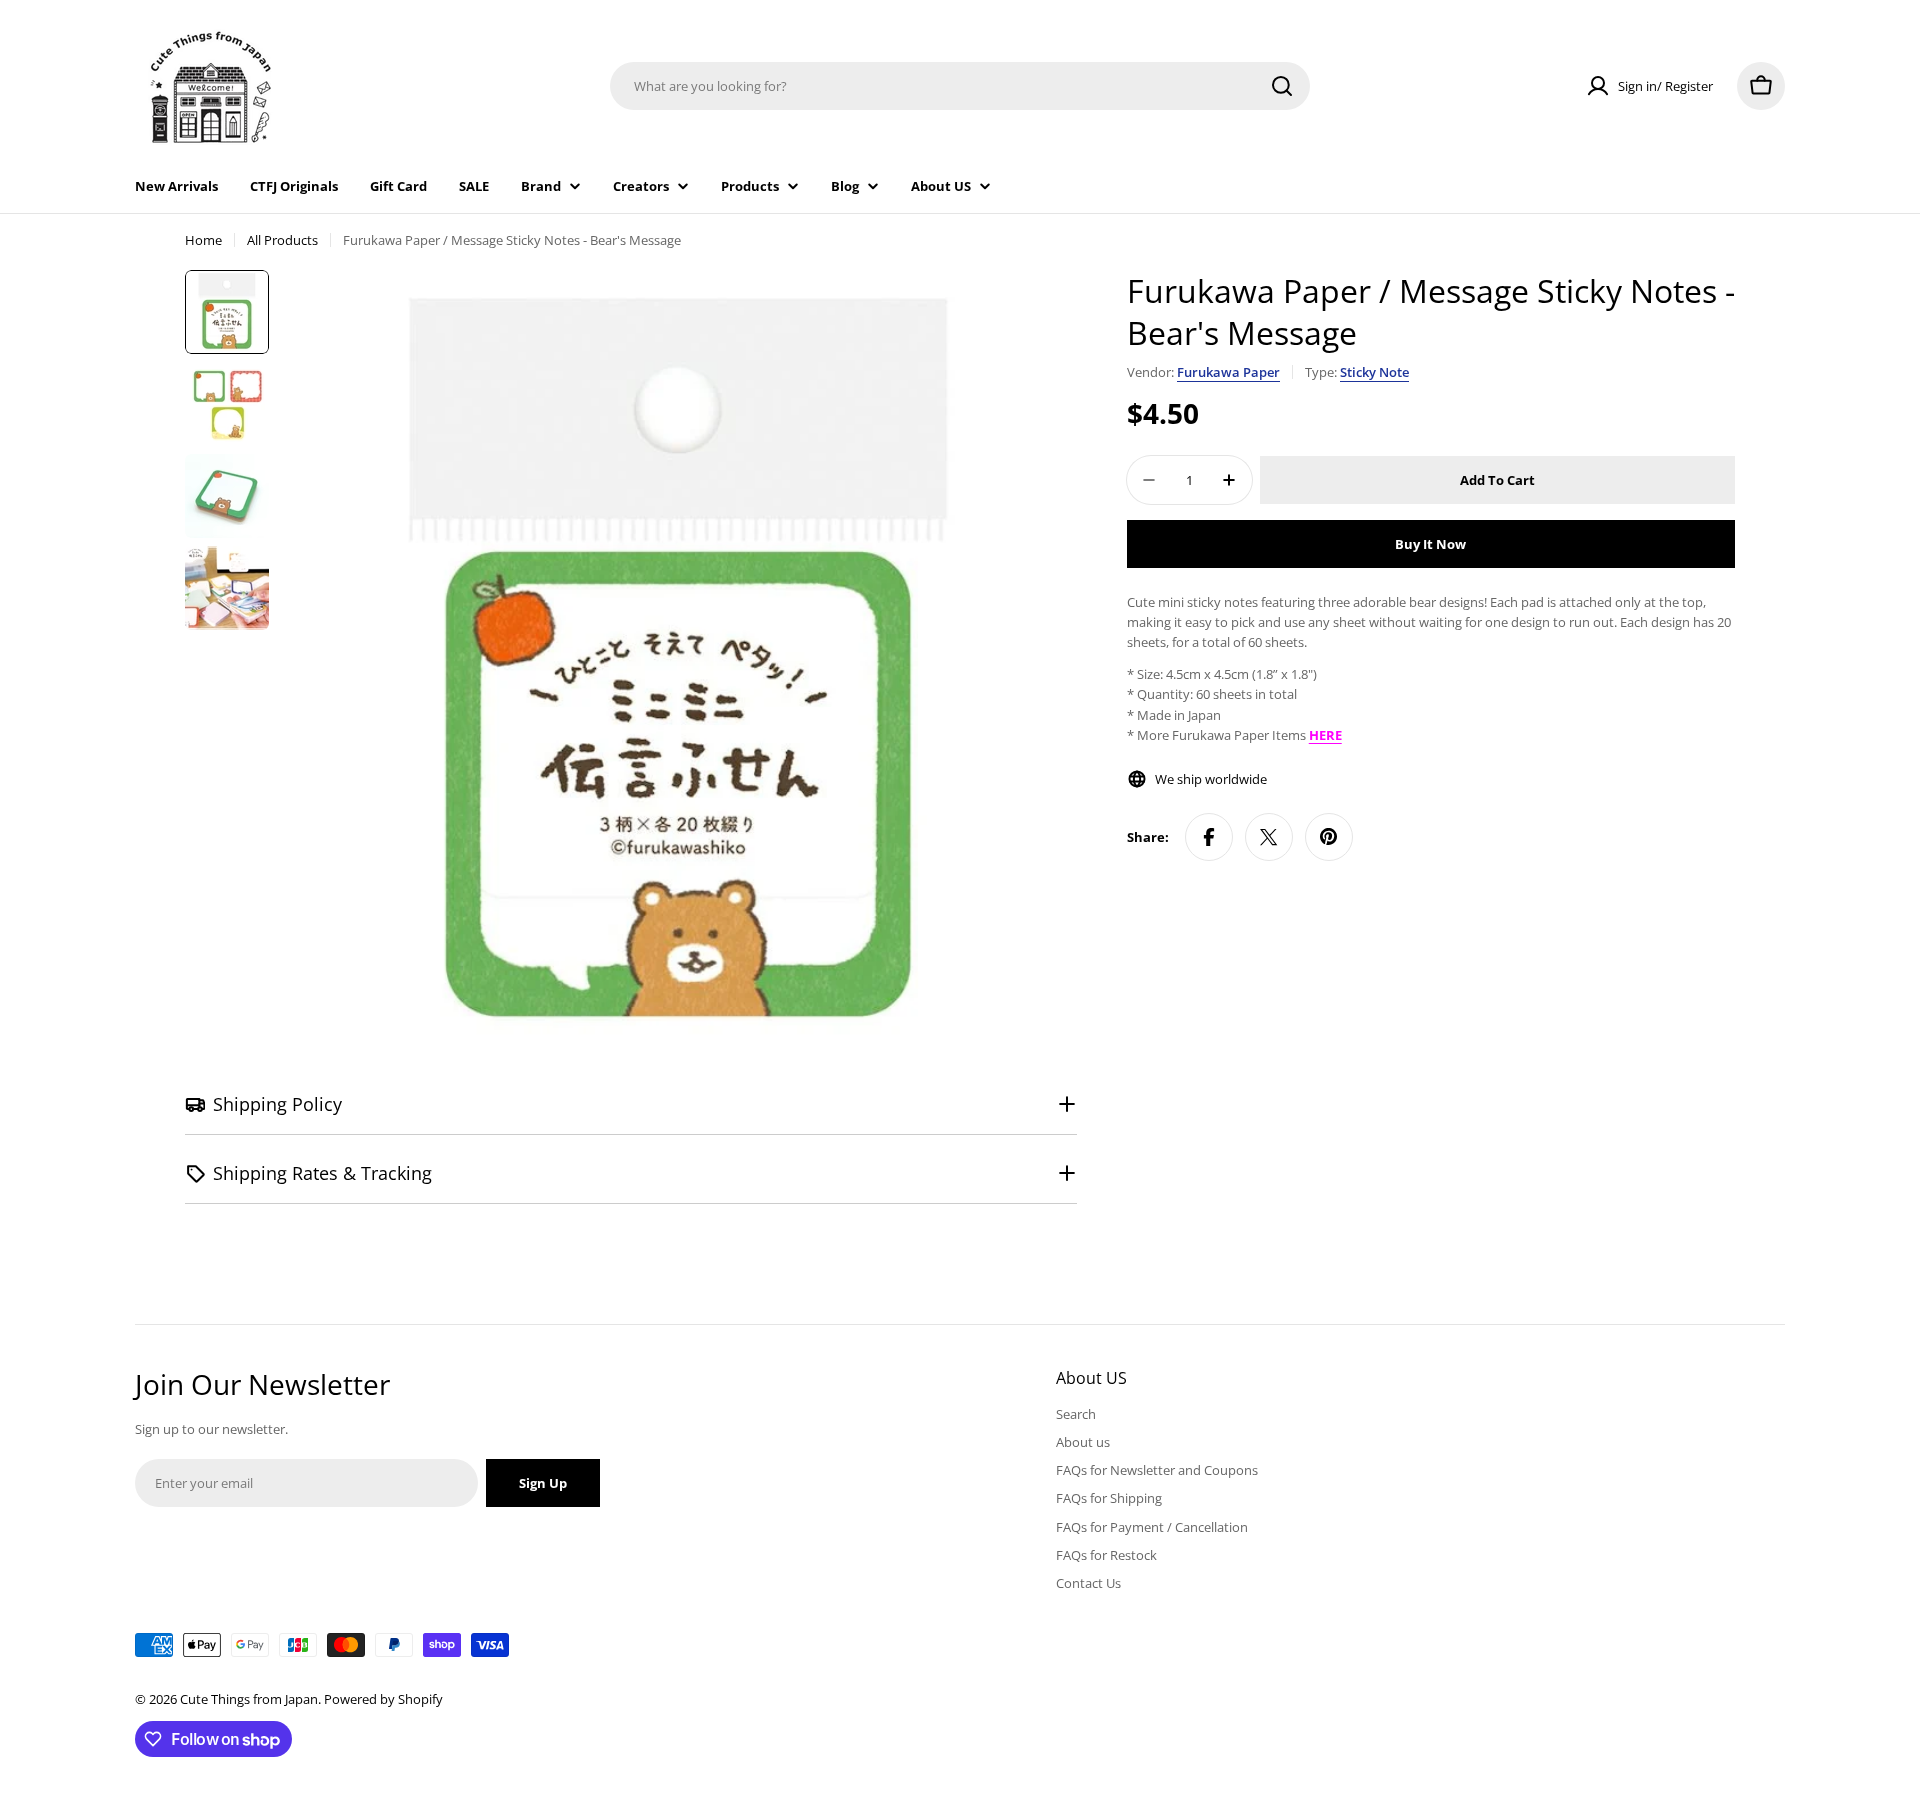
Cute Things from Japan (249, 1699)
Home (203, 240)
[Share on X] (1269, 837)
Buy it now (1430, 544)
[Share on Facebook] (1209, 837)
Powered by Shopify (383, 1699)
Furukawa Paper (1228, 372)
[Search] (1282, 86)
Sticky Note (1374, 372)
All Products (282, 240)
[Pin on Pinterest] (1329, 837)
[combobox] (960, 86)
